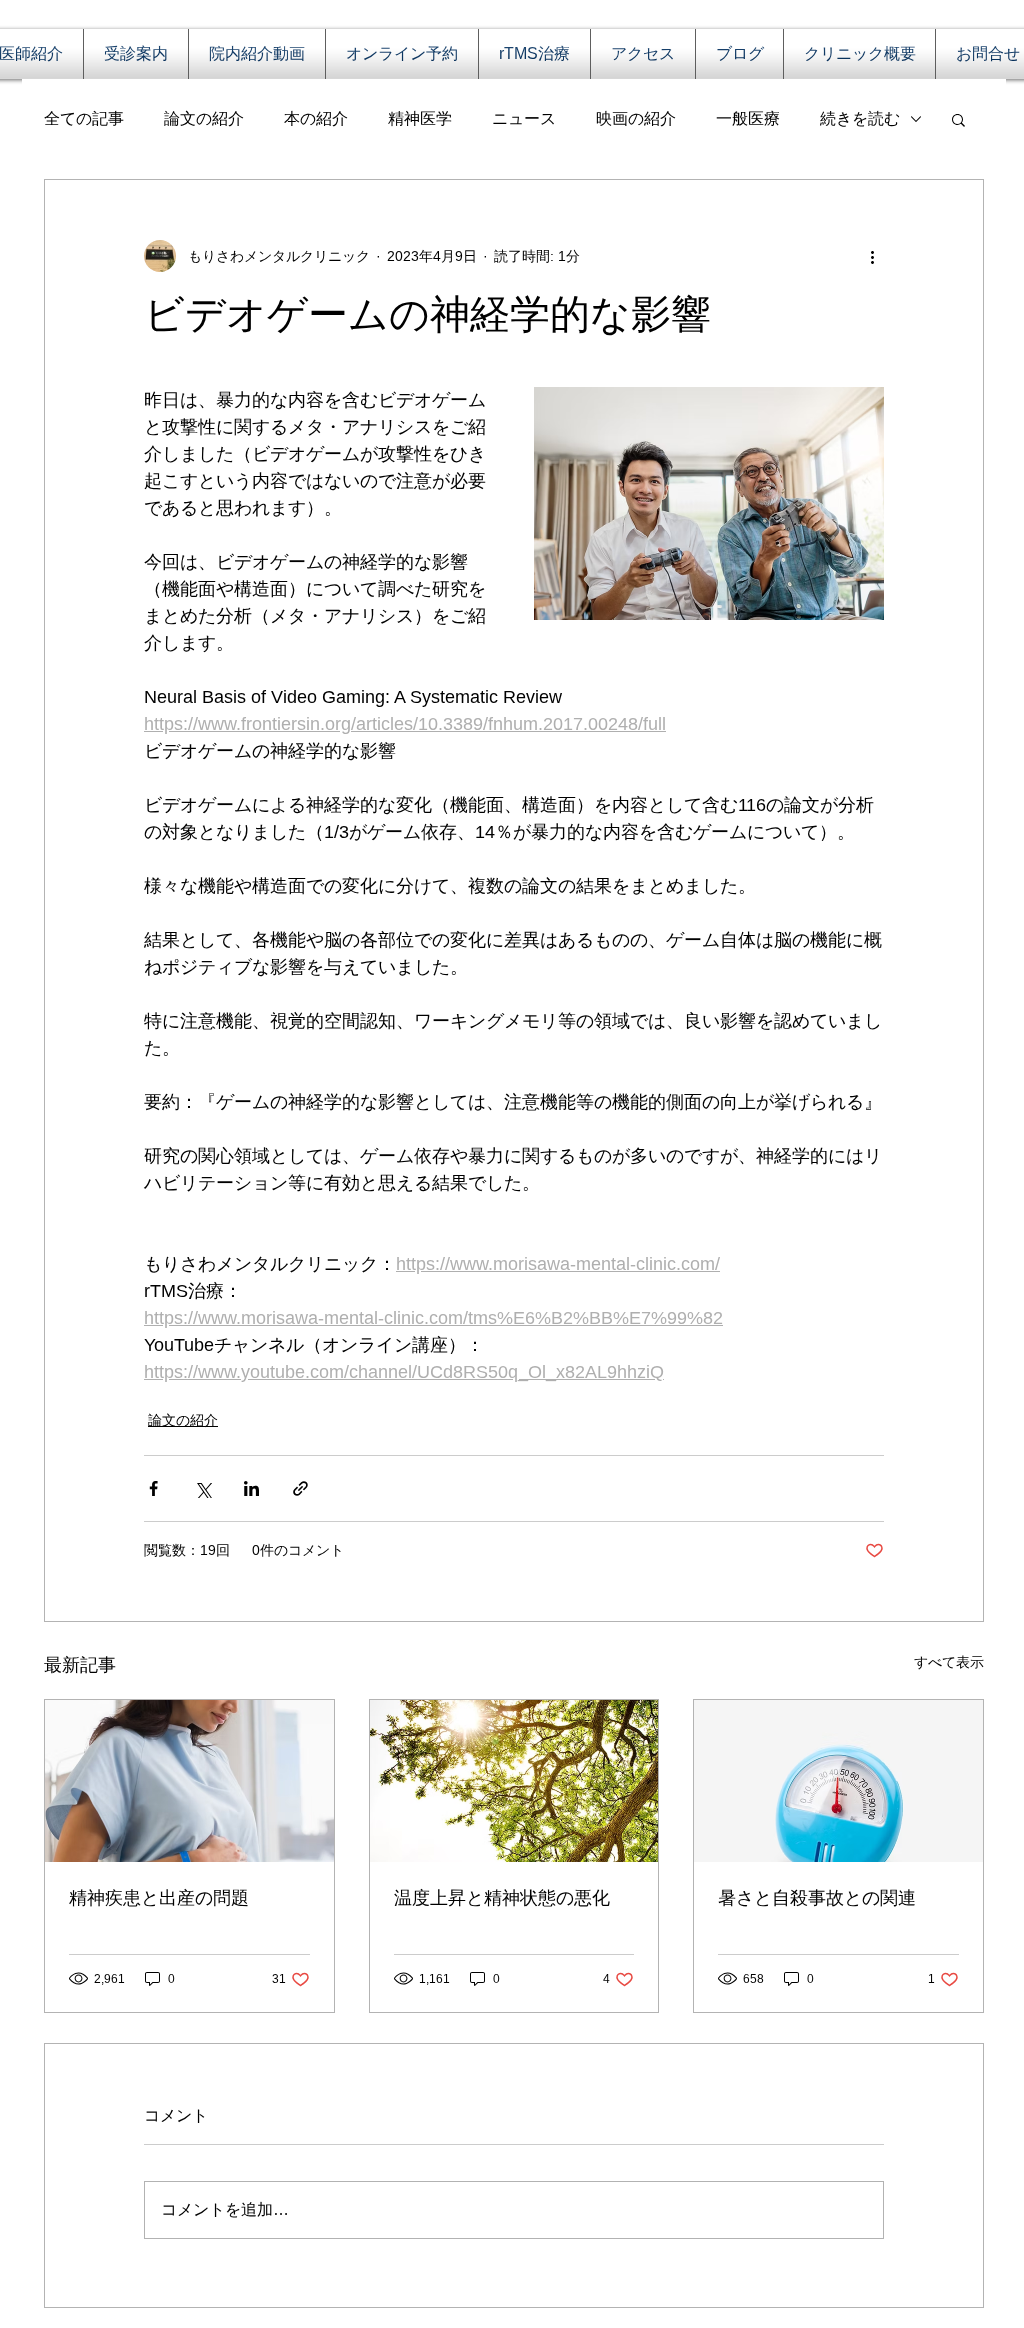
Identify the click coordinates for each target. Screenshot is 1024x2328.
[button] (958, 119)
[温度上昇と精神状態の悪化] (514, 1781)
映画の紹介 (636, 118)
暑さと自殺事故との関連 (817, 1898)
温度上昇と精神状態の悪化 (502, 1898)
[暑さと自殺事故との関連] (838, 1781)
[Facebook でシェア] (153, 1488)
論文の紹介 (204, 118)
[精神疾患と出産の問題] (189, 1781)
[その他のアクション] (872, 256)
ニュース (524, 118)
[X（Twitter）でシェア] (202, 1488)
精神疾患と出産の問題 (159, 1898)
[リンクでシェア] (300, 1488)
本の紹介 (316, 118)
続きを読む (860, 118)
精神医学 (420, 118)
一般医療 (748, 118)
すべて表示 (949, 1662)
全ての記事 (84, 118)
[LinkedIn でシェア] (251, 1488)
